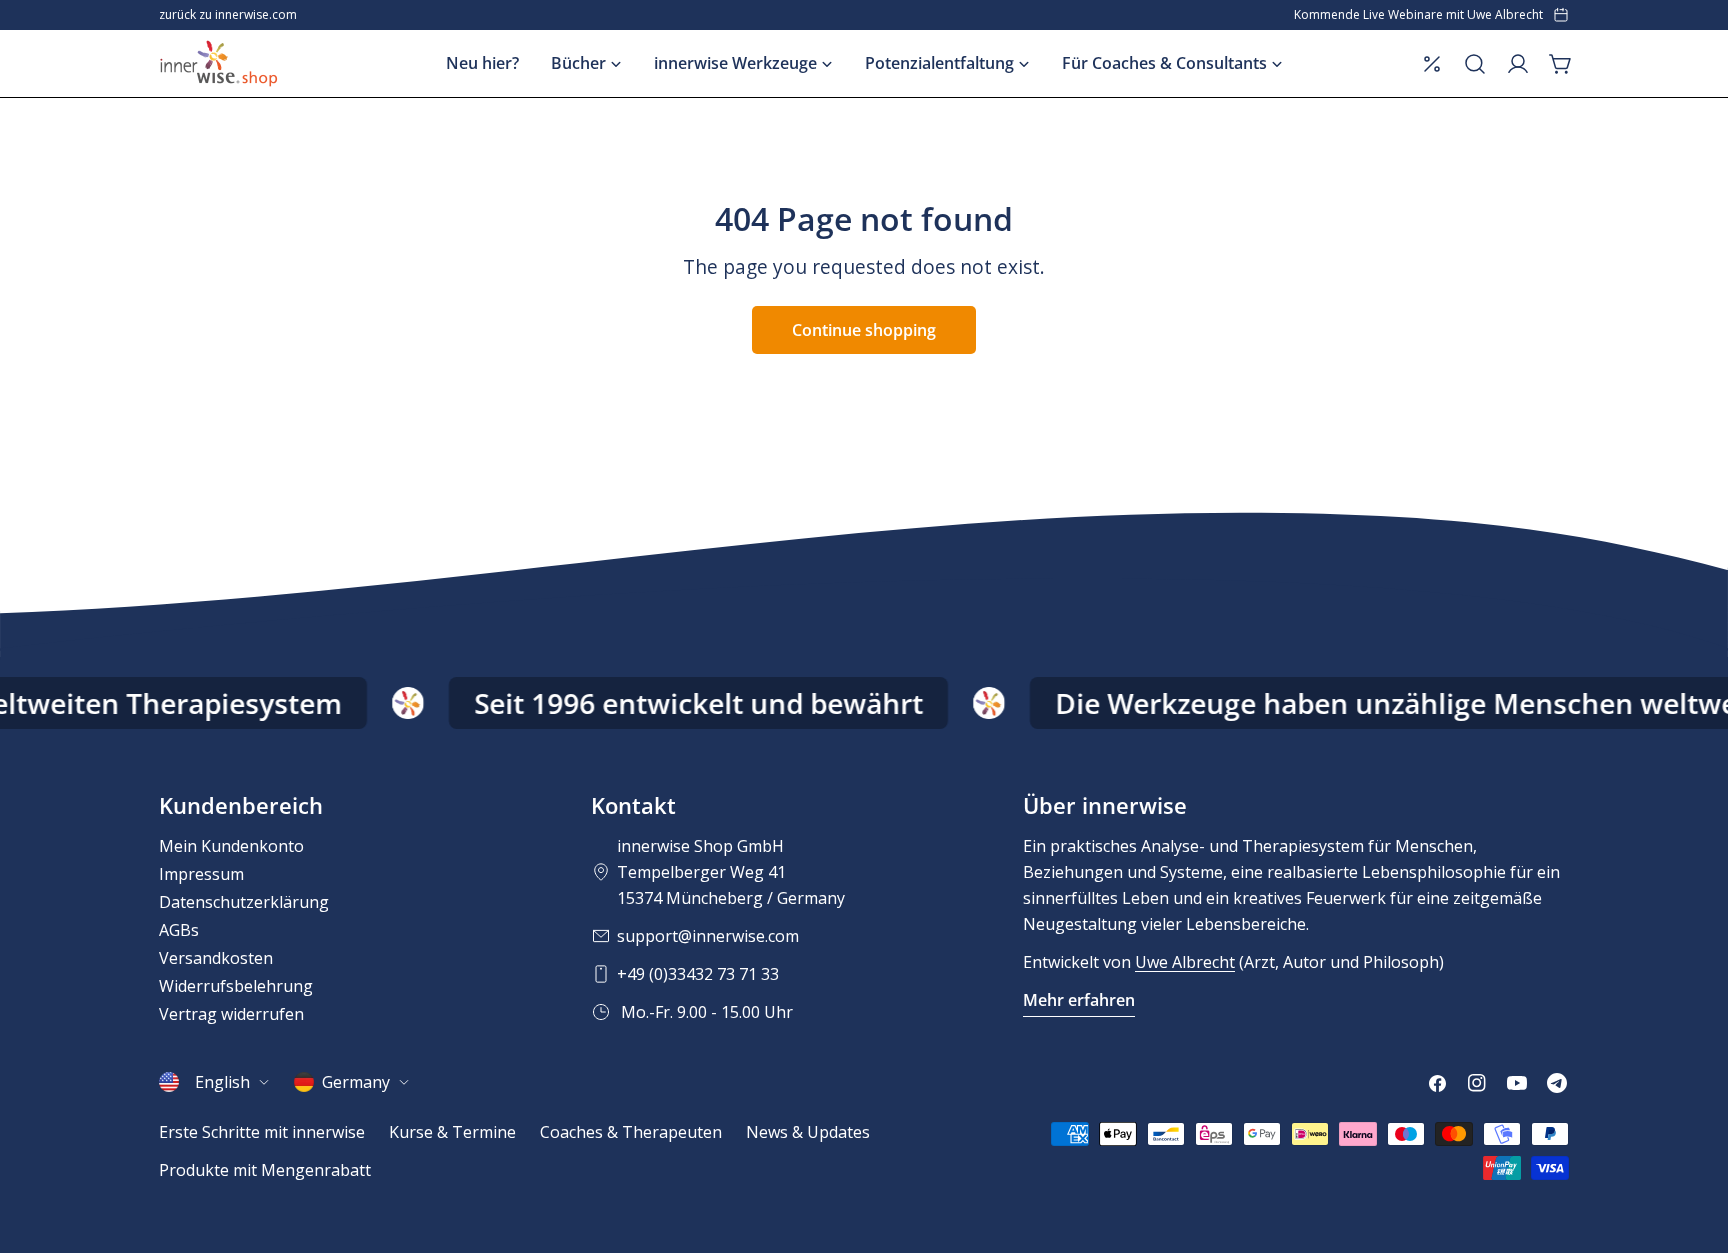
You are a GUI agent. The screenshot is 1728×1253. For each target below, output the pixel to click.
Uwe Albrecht (1185, 962)
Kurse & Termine (452, 1132)
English (222, 1082)
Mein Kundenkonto (231, 846)
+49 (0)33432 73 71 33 (698, 974)
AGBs (179, 930)
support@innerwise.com (708, 936)
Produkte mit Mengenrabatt (265, 1170)
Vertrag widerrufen (231, 1014)
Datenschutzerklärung (244, 902)
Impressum (201, 874)
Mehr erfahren (1079, 1000)
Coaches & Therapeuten (631, 1132)
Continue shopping (864, 330)
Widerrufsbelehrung (236, 986)
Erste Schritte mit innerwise (262, 1132)
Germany (356, 1082)
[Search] (1475, 64)
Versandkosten (216, 958)
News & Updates (808, 1132)
